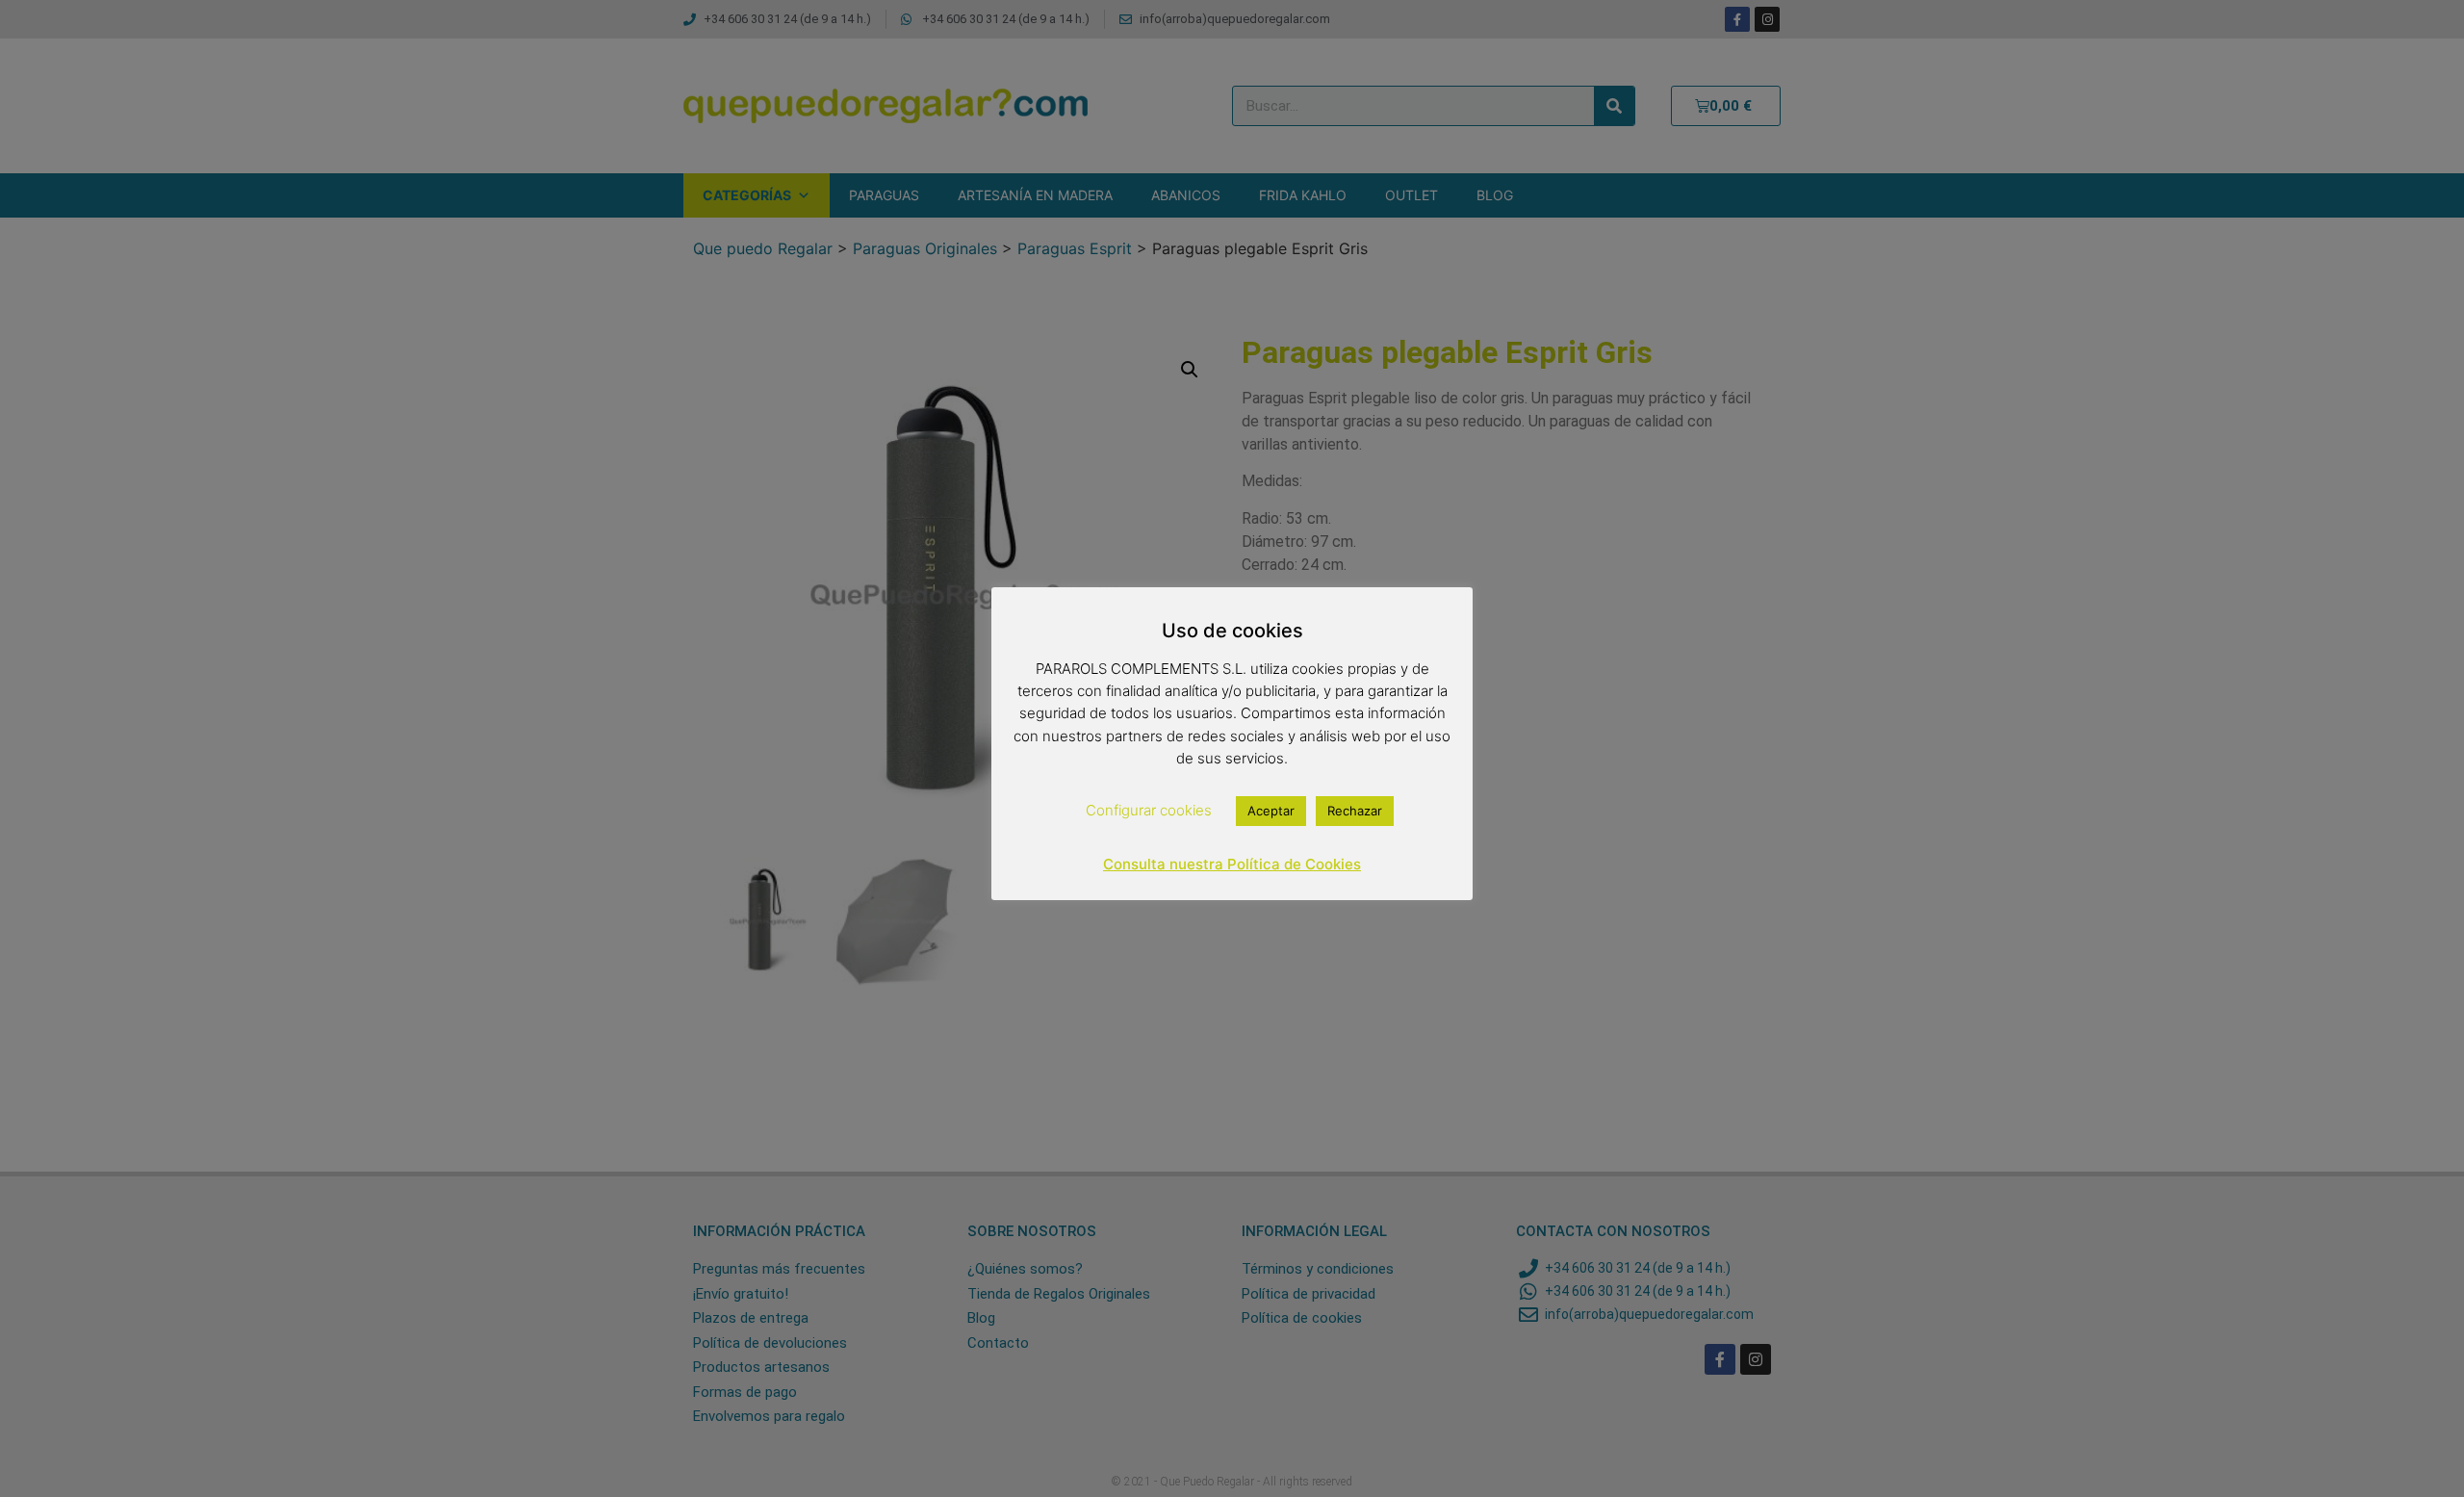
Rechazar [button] (1355, 811)
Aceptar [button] (1271, 811)
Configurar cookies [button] (1149, 810)
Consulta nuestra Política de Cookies (1232, 864)
